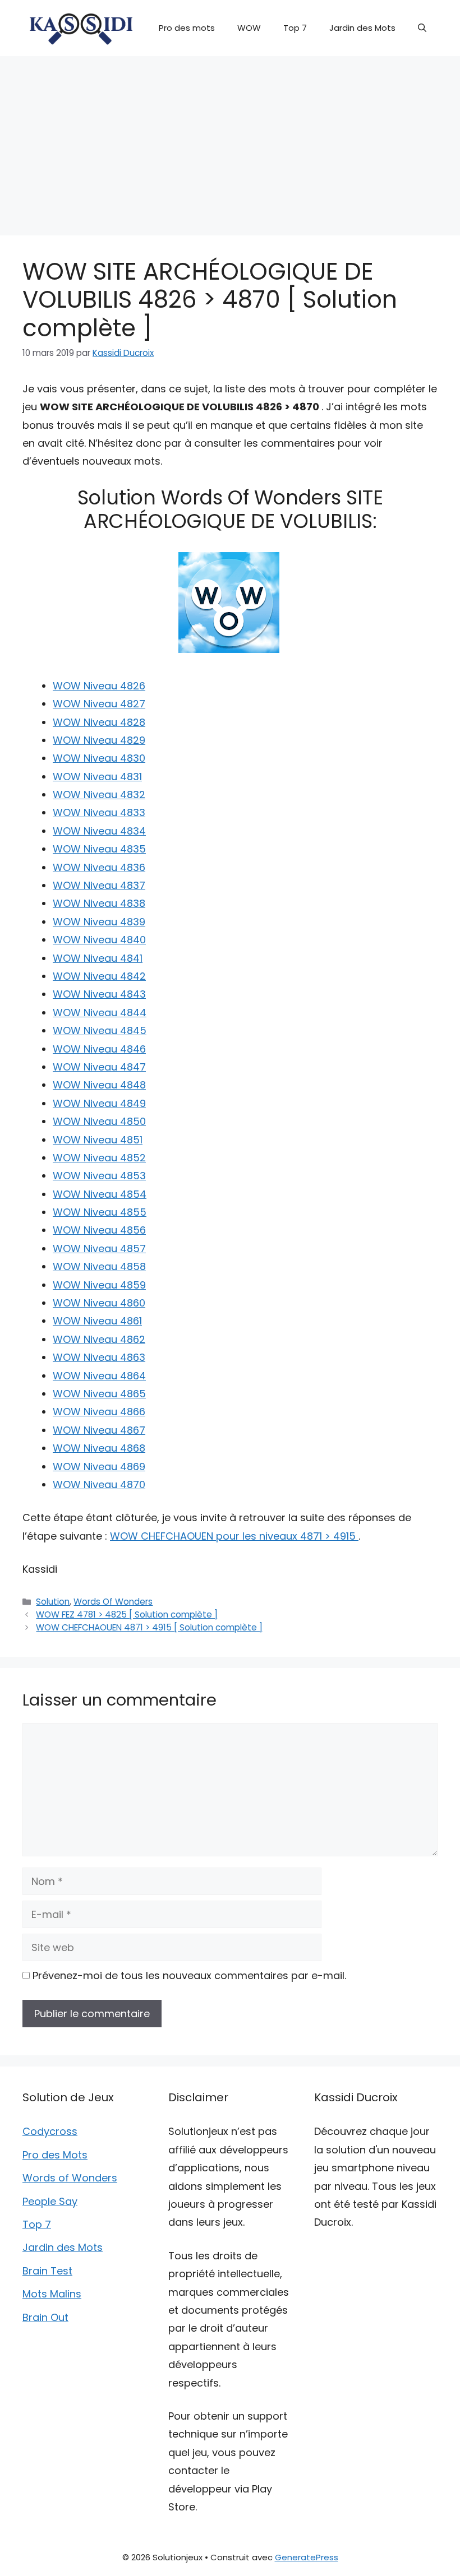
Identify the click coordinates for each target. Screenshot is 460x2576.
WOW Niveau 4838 (99, 903)
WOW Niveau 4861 (97, 1321)
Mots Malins (52, 2294)
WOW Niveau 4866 (99, 1412)
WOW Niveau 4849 (99, 1103)
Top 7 (295, 28)
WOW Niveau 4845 (100, 1030)
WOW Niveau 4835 (99, 849)
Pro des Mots (55, 2155)
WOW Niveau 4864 (99, 1376)
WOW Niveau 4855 (100, 1212)
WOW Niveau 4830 (99, 758)
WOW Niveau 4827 (99, 704)
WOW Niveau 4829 (99, 740)
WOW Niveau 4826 (99, 686)
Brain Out (45, 2317)
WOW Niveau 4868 (99, 1448)
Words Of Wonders (113, 1602)
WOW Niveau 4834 (99, 831)
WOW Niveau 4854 (100, 1194)
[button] (422, 28)
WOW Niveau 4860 (99, 1303)
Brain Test (47, 2271)
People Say (50, 2201)
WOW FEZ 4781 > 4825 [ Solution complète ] (127, 1614)
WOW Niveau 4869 (99, 1467)
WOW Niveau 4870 (99, 1484)
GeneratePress (307, 2557)
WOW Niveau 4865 (99, 1394)
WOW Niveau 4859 (99, 1285)
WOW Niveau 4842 (99, 976)
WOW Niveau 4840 (99, 940)
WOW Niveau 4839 (99, 922)
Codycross (50, 2131)
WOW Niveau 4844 (100, 1013)
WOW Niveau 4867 (99, 1430)
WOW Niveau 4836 (99, 867)
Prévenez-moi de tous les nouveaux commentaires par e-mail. (189, 1975)
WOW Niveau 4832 (99, 794)
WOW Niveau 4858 (99, 1266)
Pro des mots (187, 28)
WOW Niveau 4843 (99, 994)
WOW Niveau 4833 (99, 812)
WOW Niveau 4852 (99, 1158)
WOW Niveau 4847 (99, 1067)
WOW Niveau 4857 (99, 1248)
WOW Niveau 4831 (97, 777)
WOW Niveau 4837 (99, 885)
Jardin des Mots (362, 28)
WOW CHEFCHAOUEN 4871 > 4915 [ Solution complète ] (149, 1627)
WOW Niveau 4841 (98, 958)
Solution (53, 1602)
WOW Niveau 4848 (99, 1085)
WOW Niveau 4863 (99, 1357)
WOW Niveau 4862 (99, 1339)
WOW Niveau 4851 (98, 1140)
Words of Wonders (70, 2178)
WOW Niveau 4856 (99, 1230)
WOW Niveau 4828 (99, 722)
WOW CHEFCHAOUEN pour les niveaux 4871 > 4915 (234, 1536)
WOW (249, 28)
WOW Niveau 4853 (99, 1176)
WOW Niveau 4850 (99, 1121)
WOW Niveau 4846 (99, 1049)
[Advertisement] (230, 140)
